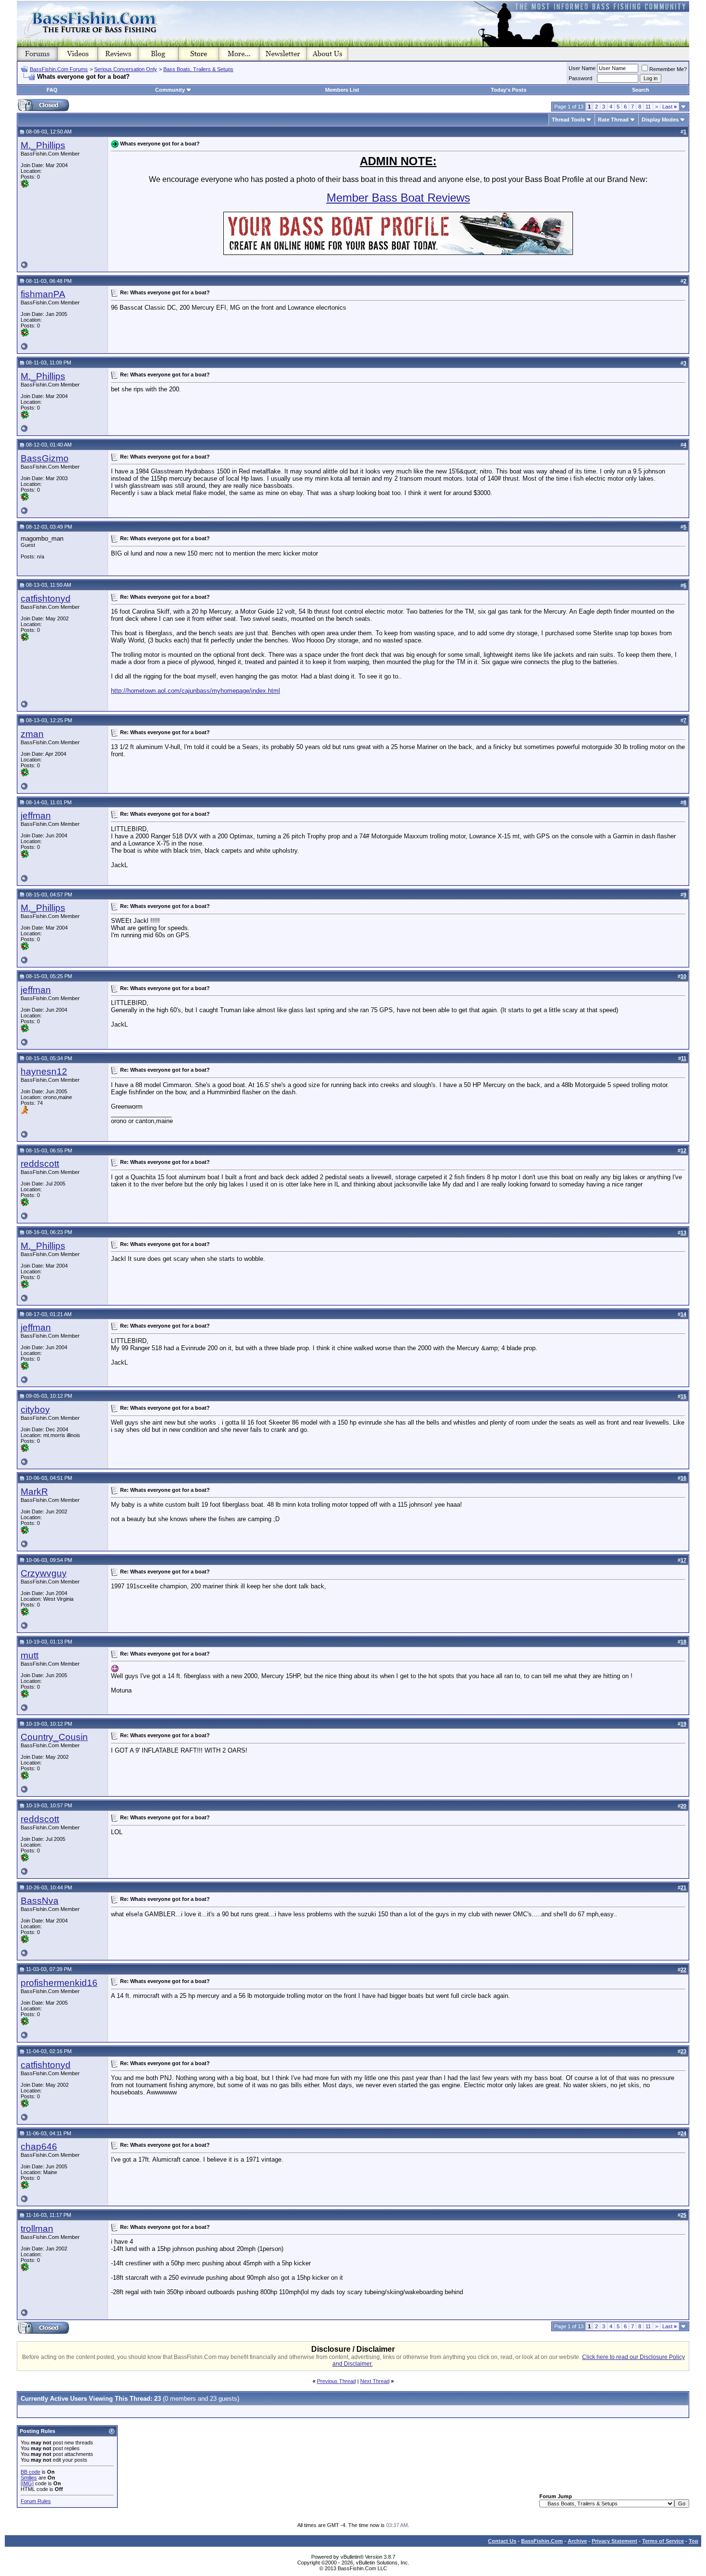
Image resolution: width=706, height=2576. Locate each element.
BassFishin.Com (542, 2541)
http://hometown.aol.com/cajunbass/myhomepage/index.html (195, 691)
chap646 (39, 2147)
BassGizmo (45, 458)
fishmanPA (43, 294)
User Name (582, 68)
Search (641, 90)
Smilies (29, 2478)
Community (170, 90)
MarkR (34, 1492)
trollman (37, 2229)
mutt (30, 1655)
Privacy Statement (615, 2541)
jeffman (36, 816)
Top (694, 2541)
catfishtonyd (46, 599)
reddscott (40, 1164)
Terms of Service (663, 2541)
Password (580, 78)
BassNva (40, 1901)
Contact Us (502, 2541)
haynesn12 (44, 1071)
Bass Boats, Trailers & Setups (198, 69)
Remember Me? (668, 69)
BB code (30, 2472)
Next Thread (375, 2381)
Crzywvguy (44, 1573)
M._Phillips (43, 145)
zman (32, 734)
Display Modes (660, 120)
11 (648, 107)
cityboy (35, 1409)
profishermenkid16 (59, 1983)
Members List (342, 90)
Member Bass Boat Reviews (398, 198)
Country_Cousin (54, 1737)
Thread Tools (568, 120)
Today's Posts (509, 90)
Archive (577, 2541)
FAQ (52, 90)
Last (669, 107)
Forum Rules (36, 2501)
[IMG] (27, 2483)
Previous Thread (336, 2381)
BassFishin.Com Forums (59, 69)
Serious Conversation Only (126, 69)
